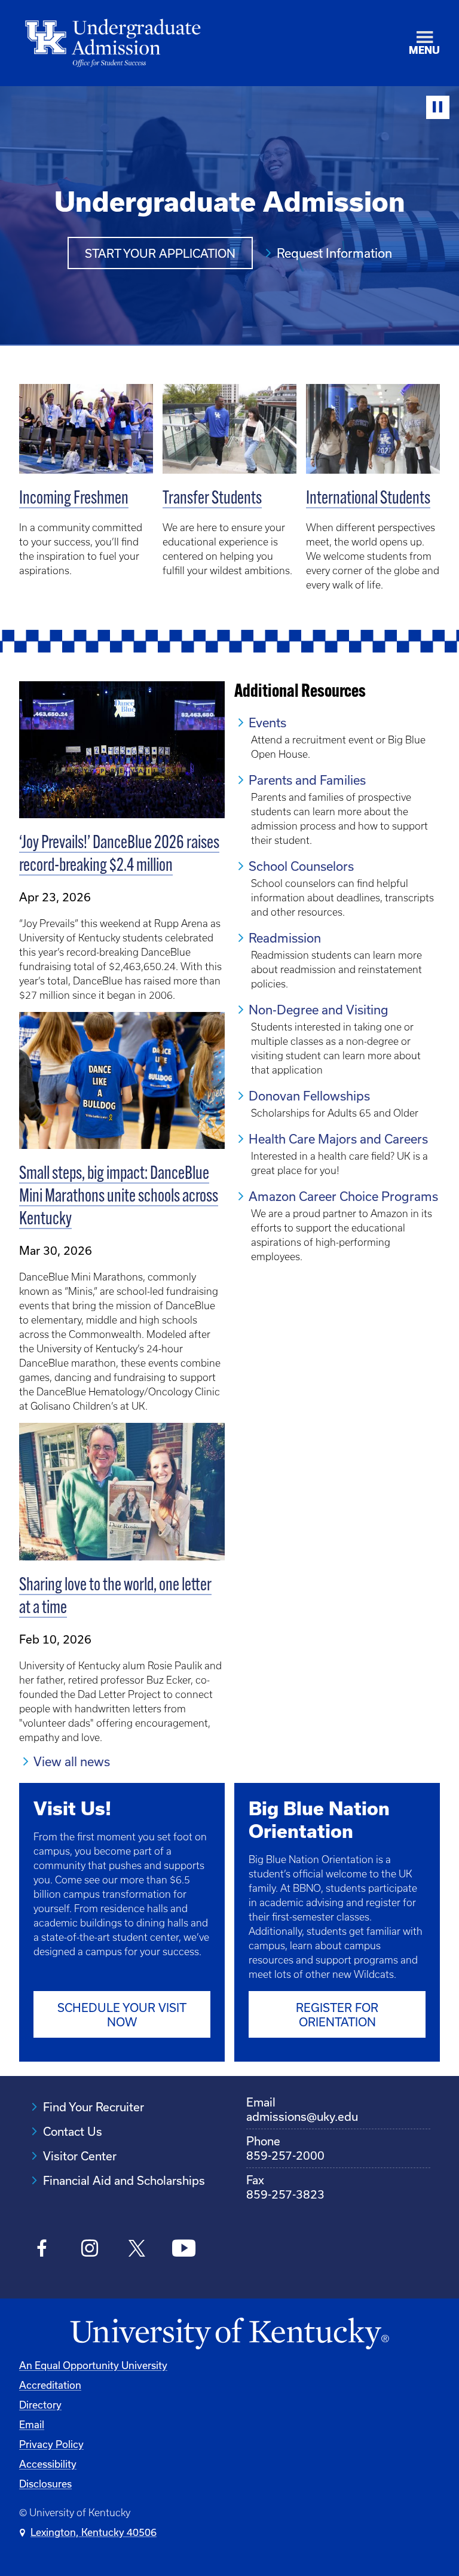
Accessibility (48, 2464)
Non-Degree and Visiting (319, 1010)
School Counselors (301, 866)
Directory (40, 2405)
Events (267, 723)
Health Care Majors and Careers (338, 1139)
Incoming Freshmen (74, 499)
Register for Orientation (337, 2015)
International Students (368, 499)
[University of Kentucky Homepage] (229, 2334)
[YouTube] (184, 2250)
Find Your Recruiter (94, 2107)
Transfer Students (212, 499)
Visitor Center (80, 2156)
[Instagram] (89, 2250)
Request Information (334, 253)
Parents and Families (307, 780)
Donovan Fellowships (309, 1096)
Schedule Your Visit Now (122, 2015)
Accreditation (50, 2385)
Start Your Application (160, 253)
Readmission (285, 938)
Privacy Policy (51, 2444)
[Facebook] (42, 2250)
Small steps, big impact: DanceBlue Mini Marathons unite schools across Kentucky (119, 1197)
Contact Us (73, 2131)
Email (32, 2424)
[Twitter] (137, 2250)
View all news (72, 1761)
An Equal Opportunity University (93, 2365)
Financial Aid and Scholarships (124, 2180)
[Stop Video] (438, 107)
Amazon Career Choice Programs (343, 1196)
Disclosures (45, 2484)
